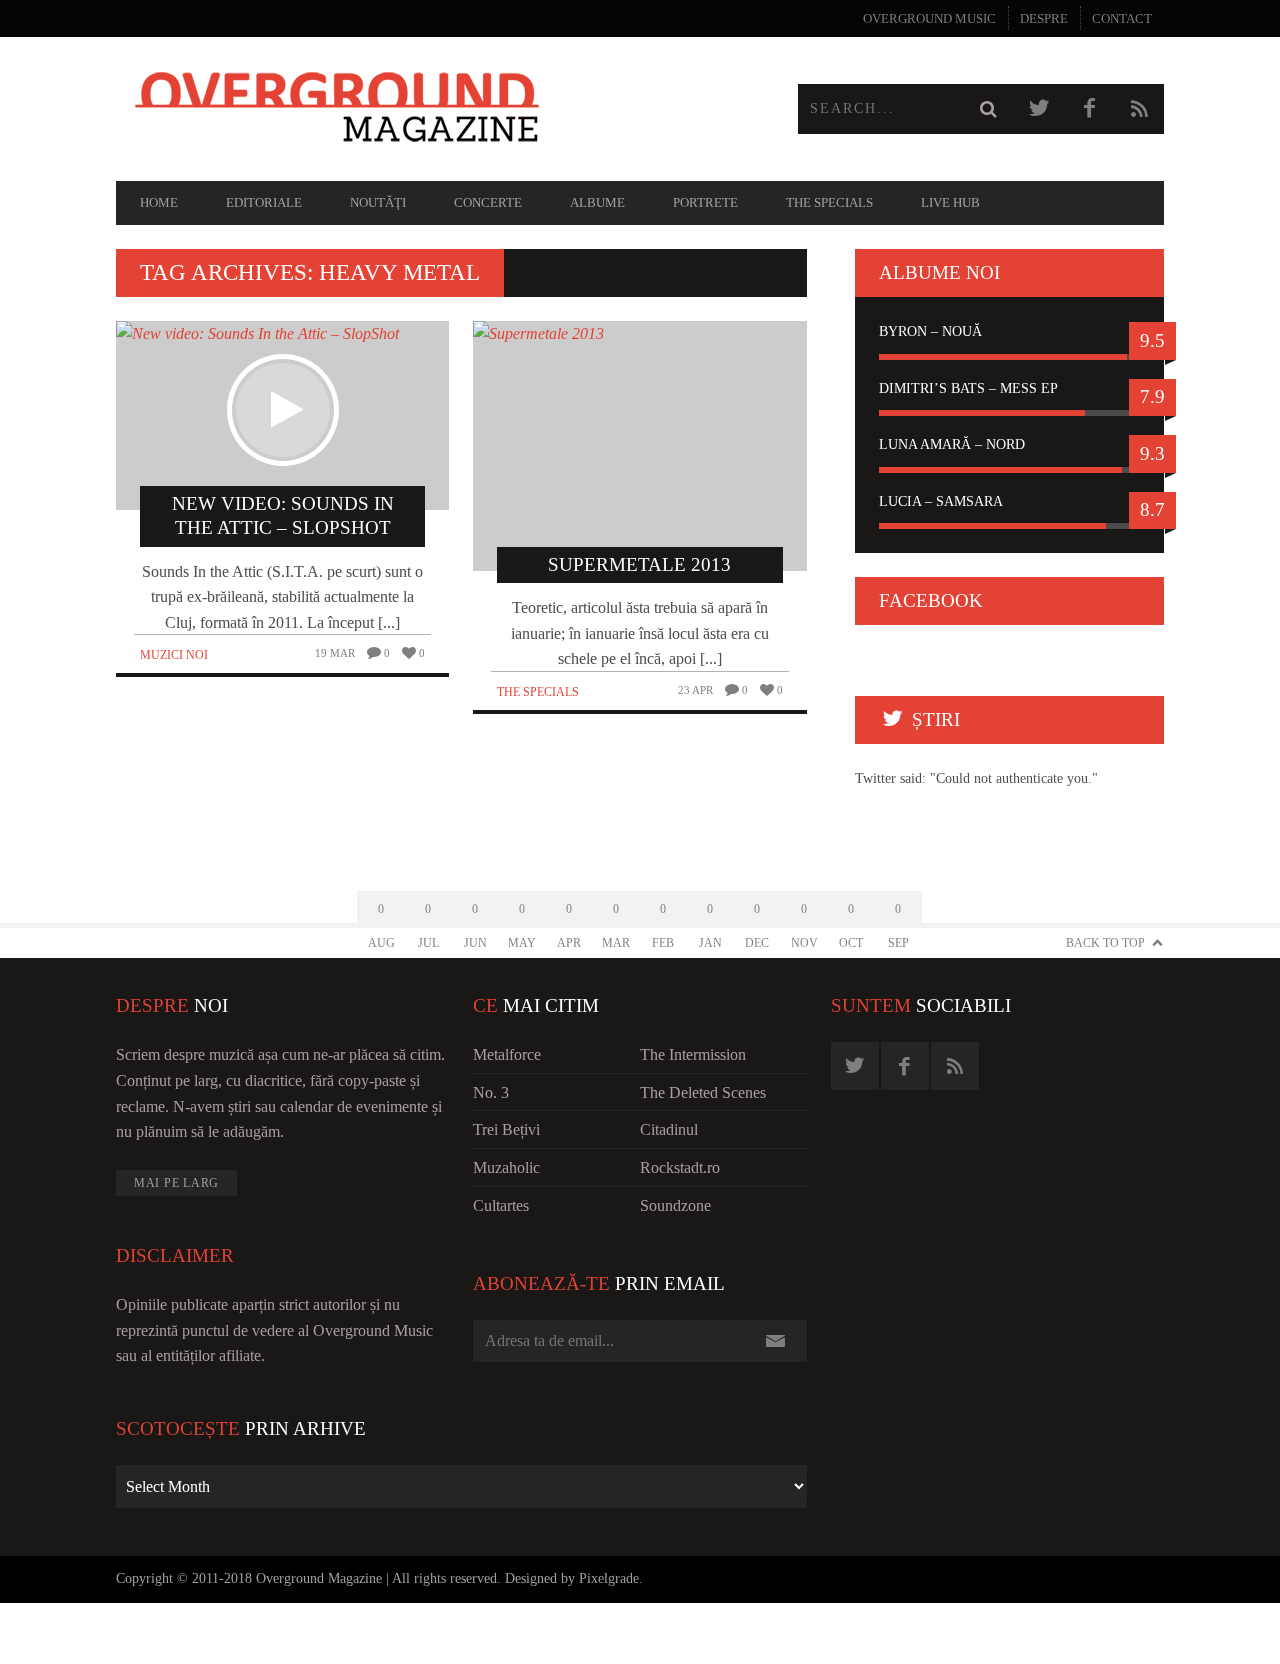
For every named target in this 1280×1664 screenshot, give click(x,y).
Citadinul (669, 1129)
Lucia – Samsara (941, 501)
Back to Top (1105, 943)
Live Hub (950, 202)
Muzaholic (506, 1167)
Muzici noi (174, 655)
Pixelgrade (609, 1578)
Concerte (488, 202)
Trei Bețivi (506, 1129)
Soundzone (675, 1205)
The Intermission (693, 1054)
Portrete (705, 202)
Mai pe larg (176, 1183)
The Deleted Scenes (703, 1092)
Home (159, 202)
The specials (829, 202)
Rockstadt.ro (680, 1167)
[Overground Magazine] (378, 109)
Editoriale (264, 202)
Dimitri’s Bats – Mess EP (968, 388)
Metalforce (507, 1054)
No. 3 (491, 1092)
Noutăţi (378, 202)
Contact (1122, 18)
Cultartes (501, 1205)
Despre (1044, 18)
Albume (597, 202)
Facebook (931, 600)
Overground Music (929, 18)
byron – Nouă (930, 331)
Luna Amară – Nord (952, 444)
